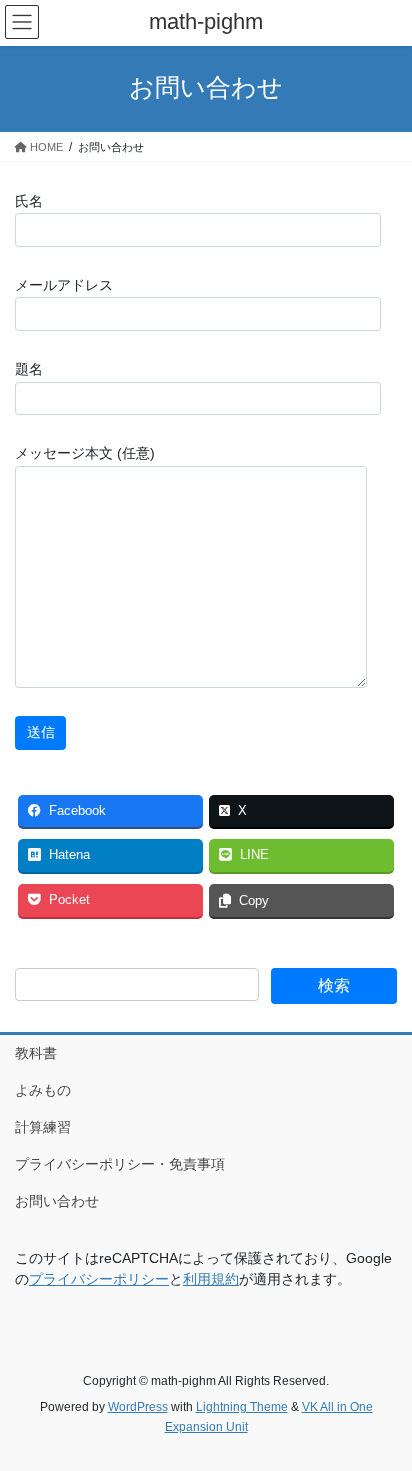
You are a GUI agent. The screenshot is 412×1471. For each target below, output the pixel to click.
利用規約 (211, 1279)
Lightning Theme (242, 1407)
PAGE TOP (382, 1409)
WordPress (138, 1407)
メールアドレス (64, 285)
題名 (29, 369)
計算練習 (43, 1127)
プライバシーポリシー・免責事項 (120, 1164)
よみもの (43, 1090)
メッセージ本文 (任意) (85, 453)
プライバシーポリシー (99, 1279)
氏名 (29, 201)
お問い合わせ (57, 1201)
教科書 (36, 1053)
